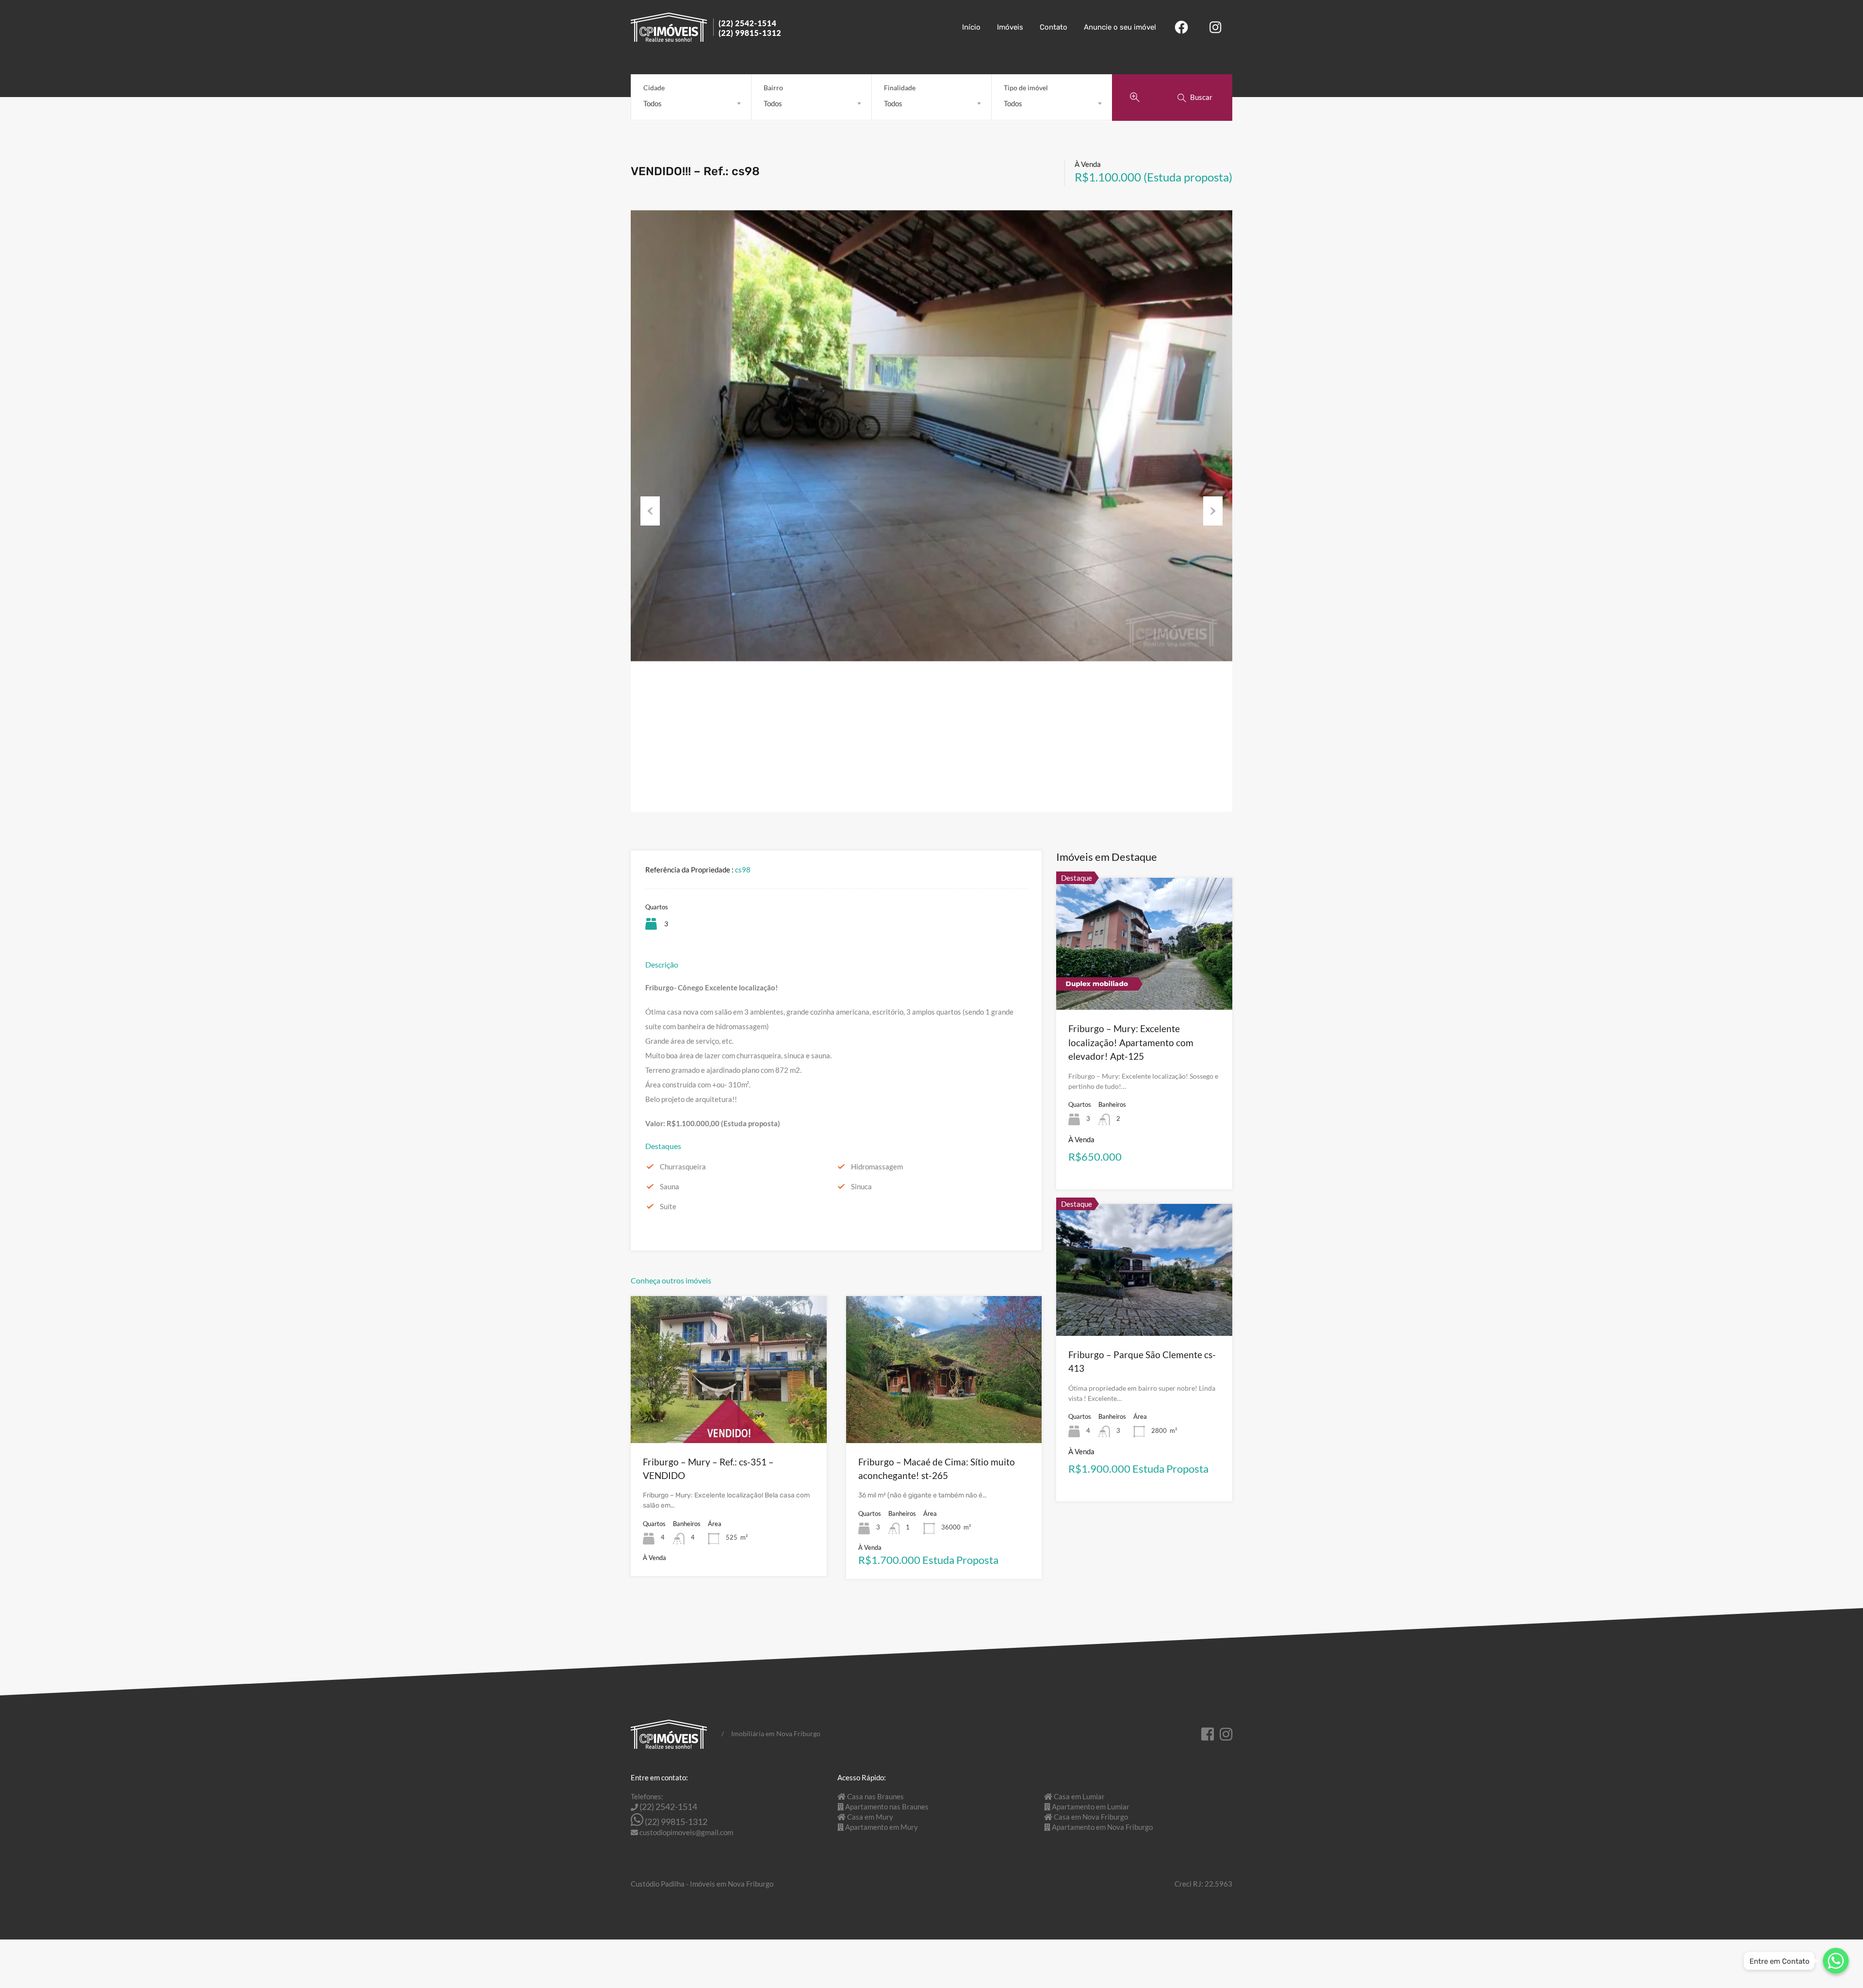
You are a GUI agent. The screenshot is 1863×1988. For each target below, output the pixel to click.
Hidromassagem (877, 1167)
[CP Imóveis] (706, 37)
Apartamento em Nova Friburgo (1102, 1827)
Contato (1054, 27)
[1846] (931, 436)
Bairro (773, 88)
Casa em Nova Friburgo (1091, 1817)
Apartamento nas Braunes (887, 1807)
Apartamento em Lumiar (1091, 1807)
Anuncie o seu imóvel (1120, 27)
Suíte (668, 1206)
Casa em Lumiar (1079, 1796)
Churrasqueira (683, 1167)
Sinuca (861, 1186)
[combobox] (691, 103)
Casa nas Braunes (875, 1796)
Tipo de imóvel (1026, 88)
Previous (650, 511)
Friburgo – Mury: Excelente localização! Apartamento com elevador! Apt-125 (1131, 1042)
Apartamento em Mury (882, 1827)
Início (971, 27)
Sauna (670, 1186)
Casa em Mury (870, 1817)
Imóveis (1010, 27)
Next (1213, 511)
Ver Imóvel (728, 1414)
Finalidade (900, 88)
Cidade (654, 88)
